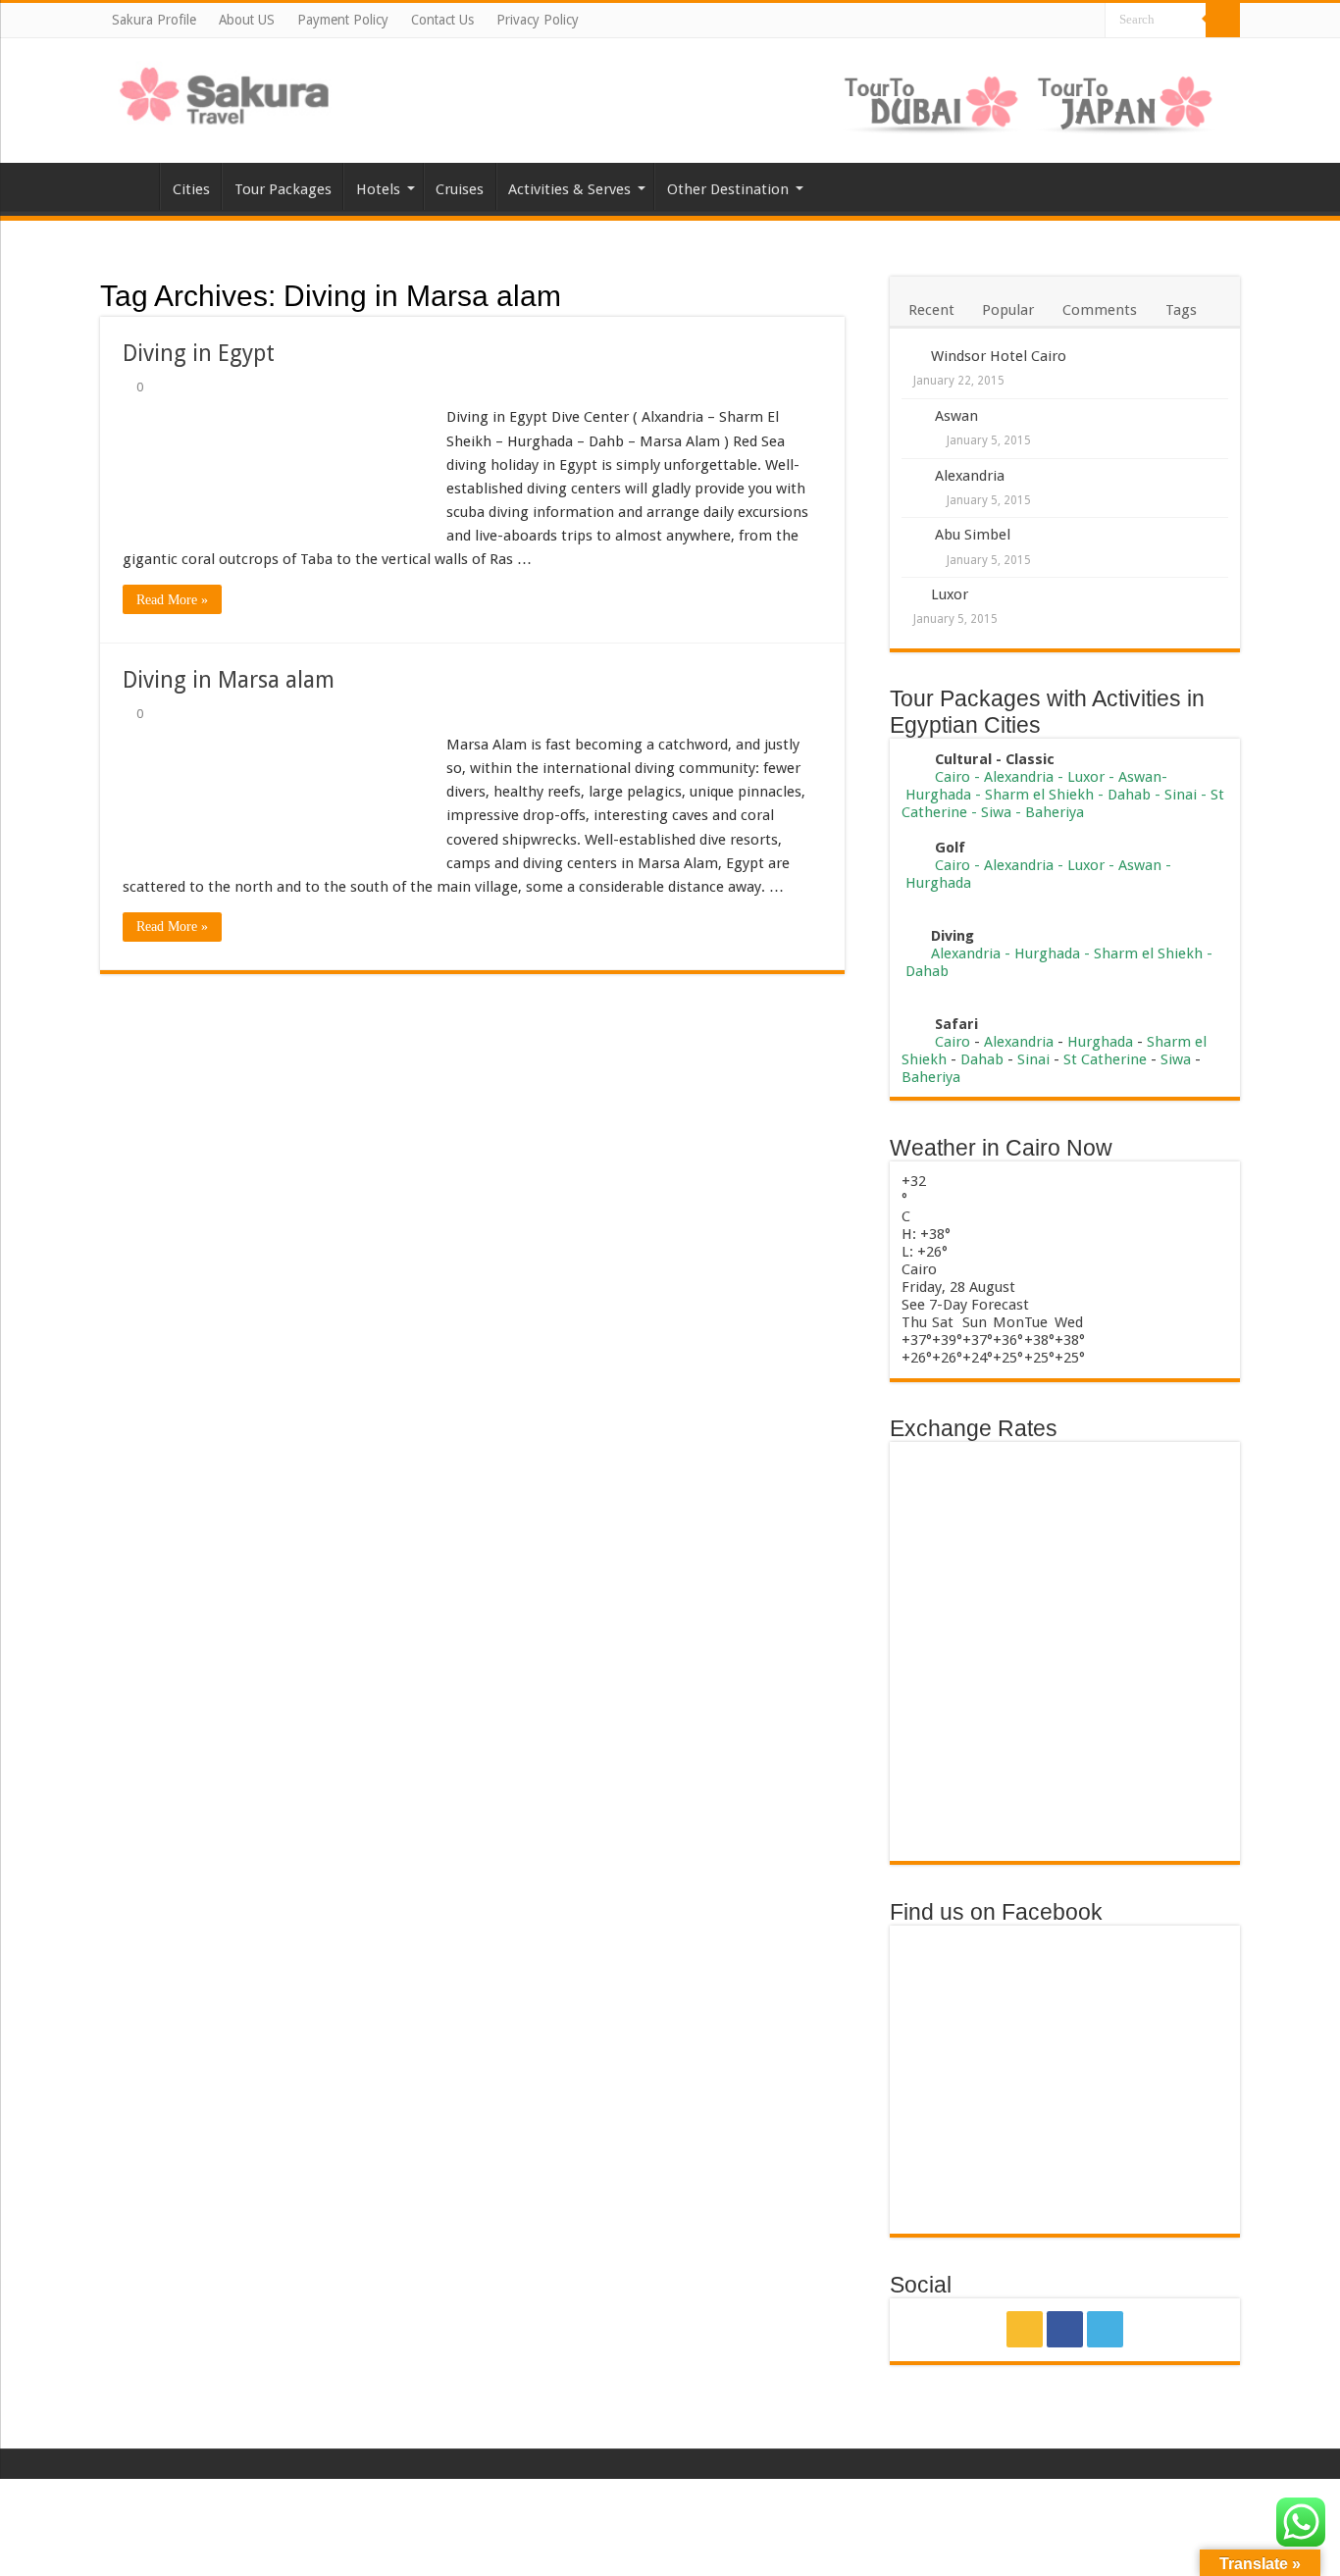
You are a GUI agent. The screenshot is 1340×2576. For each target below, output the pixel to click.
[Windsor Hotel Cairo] (910, 355)
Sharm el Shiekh (1039, 795)
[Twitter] (1088, 22)
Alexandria (970, 476)
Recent (931, 310)
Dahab (1129, 795)
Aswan (956, 416)
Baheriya (1055, 812)
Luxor (950, 594)
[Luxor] (910, 593)
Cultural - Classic (997, 759)
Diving (953, 936)
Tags (1181, 310)
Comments (1100, 310)
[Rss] (1047, 22)
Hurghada (938, 795)
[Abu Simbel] (913, 536)
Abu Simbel (973, 535)
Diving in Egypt (199, 354)
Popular (1008, 310)
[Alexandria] (913, 477)
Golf (950, 848)
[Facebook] (1068, 22)
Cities (191, 189)
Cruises (460, 189)
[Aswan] (913, 417)
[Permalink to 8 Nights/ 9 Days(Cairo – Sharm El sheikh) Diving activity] (910, 936)
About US (247, 20)
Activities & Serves (569, 189)
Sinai (1181, 795)
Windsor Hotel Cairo (999, 356)
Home (129, 186)
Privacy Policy (538, 20)
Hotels (378, 189)
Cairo (954, 777)
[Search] (1223, 20)
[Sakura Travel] (225, 90)
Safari (956, 1024)
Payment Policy (343, 20)
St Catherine (1105, 1059)
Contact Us (442, 20)
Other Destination (728, 189)
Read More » (172, 600)
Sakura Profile (154, 20)
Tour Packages (283, 189)
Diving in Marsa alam (229, 680)
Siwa (996, 812)
